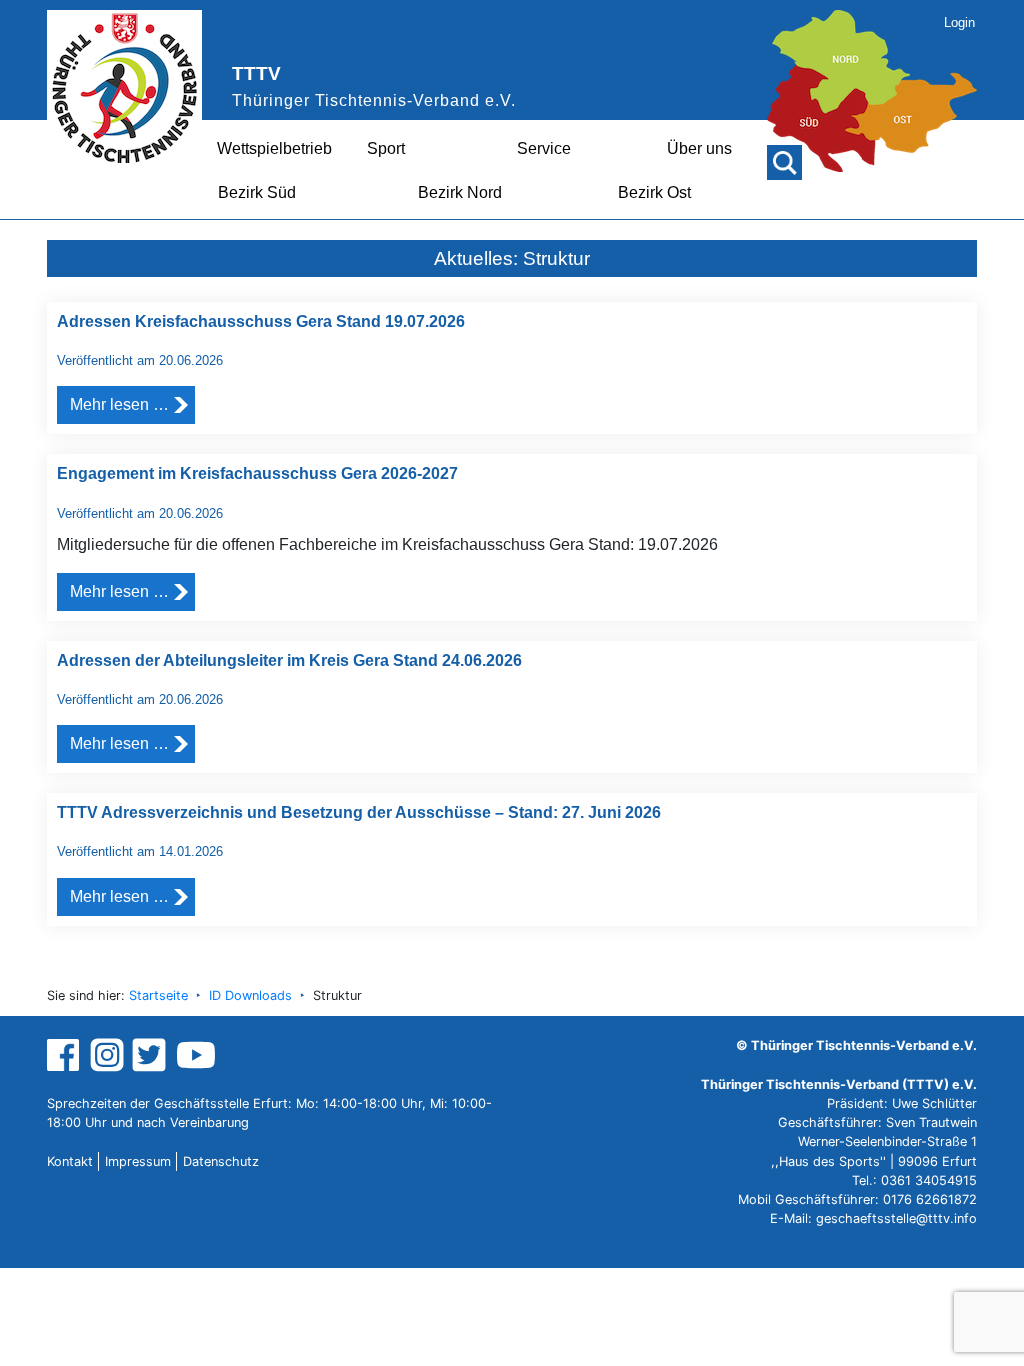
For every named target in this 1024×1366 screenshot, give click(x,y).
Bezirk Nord (460, 192)
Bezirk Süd (257, 192)
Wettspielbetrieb (274, 148)
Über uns (699, 148)
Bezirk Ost (654, 192)
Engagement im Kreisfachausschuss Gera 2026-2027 (257, 473)
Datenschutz (221, 1161)
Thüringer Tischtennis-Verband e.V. (374, 100)
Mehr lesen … (119, 404)
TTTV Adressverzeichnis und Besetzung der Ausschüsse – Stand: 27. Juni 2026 (359, 812)
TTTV (256, 73)
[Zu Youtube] (196, 1053)
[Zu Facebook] (65, 1053)
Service (544, 148)
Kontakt (70, 1161)
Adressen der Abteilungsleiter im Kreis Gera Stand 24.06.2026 (289, 660)
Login (959, 22)
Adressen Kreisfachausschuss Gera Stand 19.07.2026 (261, 321)
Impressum (138, 1161)
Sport (386, 148)
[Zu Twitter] (151, 1053)
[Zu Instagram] (107, 1053)
